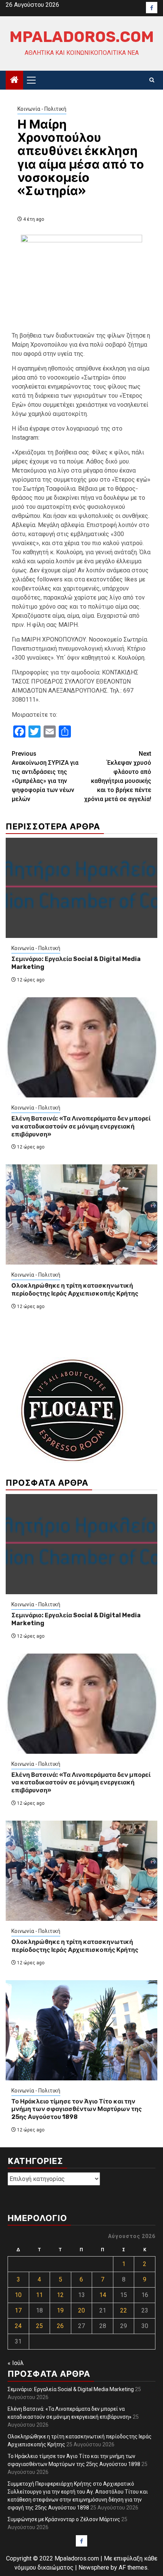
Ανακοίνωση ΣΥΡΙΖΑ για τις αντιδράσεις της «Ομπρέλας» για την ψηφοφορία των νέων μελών (45, 776)
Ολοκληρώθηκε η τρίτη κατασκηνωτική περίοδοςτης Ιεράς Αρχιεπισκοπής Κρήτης (75, 1290)
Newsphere (94, 2567)
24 (18, 2326)
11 (39, 2295)
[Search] (152, 80)
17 (18, 2310)
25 (39, 2326)
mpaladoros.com (82, 37)
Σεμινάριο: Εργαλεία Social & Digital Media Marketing (71, 2389)
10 (18, 2295)
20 (81, 2310)
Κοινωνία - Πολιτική (42, 109)
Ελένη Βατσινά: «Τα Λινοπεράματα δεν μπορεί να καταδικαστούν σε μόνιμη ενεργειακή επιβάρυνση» (81, 1126)
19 (60, 2310)
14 (103, 2295)
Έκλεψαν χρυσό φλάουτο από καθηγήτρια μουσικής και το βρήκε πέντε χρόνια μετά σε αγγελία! (118, 776)
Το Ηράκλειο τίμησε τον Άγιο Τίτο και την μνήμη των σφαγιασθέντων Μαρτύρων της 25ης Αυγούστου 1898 (77, 2109)
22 (124, 2310)
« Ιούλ (16, 2363)
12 (60, 2295)
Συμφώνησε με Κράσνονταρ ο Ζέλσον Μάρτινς (64, 2519)
